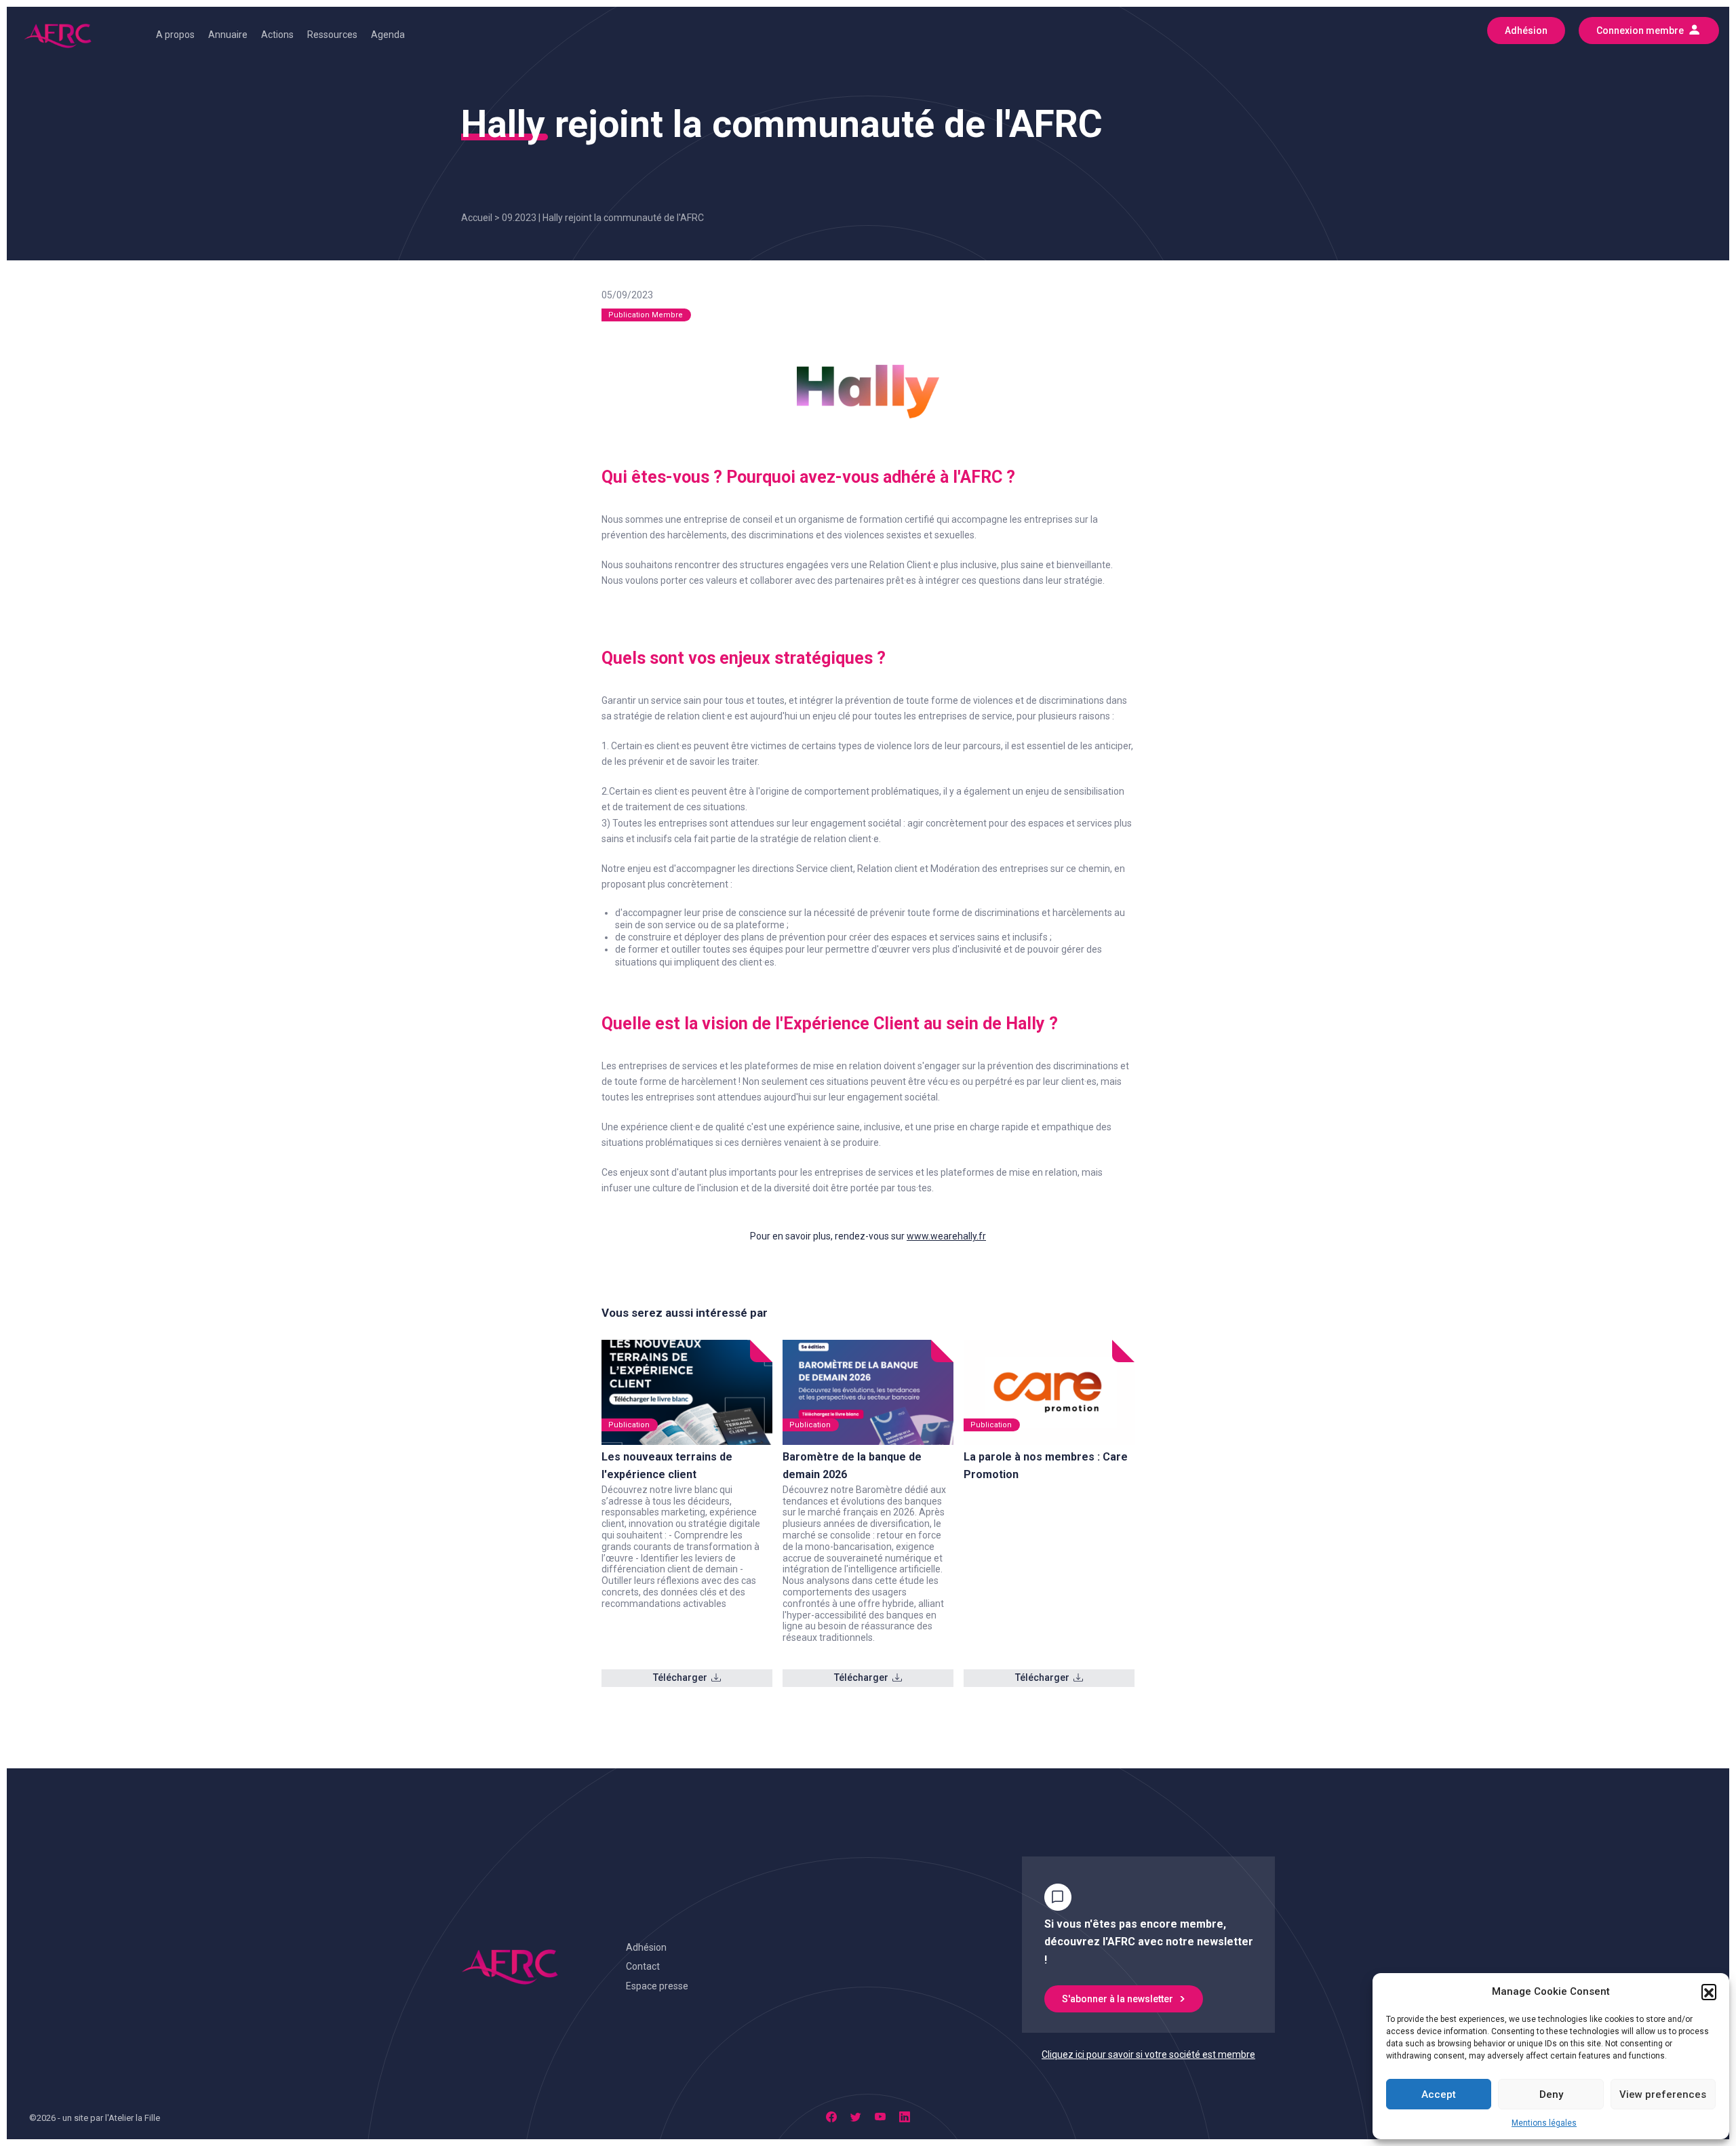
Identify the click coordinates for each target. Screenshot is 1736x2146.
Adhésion (646, 1947)
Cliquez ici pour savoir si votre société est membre (1148, 2054)
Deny (1551, 2094)
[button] (1709, 1991)
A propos (175, 35)
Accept (1439, 2094)
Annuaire (228, 35)
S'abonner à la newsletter (1118, 1999)
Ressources (332, 35)
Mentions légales (1544, 2123)
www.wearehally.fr (946, 1236)
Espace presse (657, 1986)
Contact (643, 1966)
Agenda (388, 35)
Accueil (477, 218)
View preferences (1663, 2094)
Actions (277, 35)
